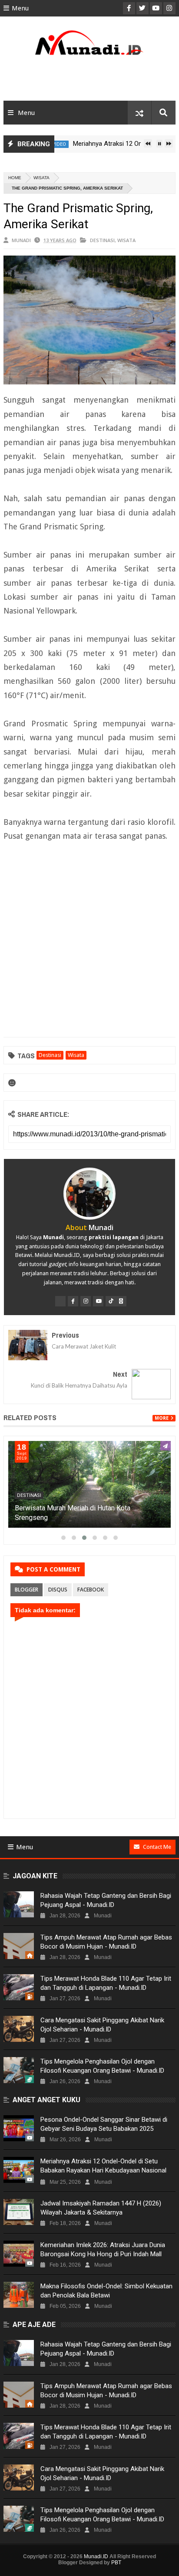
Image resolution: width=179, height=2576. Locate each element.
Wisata (41, 178)
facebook (91, 1590)
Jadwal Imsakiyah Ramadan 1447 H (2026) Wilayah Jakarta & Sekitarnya (101, 2208)
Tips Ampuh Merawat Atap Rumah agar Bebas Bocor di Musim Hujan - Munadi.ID (106, 1942)
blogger (27, 1590)
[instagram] (86, 1301)
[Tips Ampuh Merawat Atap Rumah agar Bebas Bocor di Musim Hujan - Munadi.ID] (19, 1946)
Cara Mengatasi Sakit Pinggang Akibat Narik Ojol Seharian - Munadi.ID (102, 2025)
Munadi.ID (96, 2556)
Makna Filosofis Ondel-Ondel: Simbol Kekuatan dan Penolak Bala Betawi (106, 2291)
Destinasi (102, 240)
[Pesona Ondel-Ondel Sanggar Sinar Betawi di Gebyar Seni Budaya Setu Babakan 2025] (19, 2128)
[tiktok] (111, 1301)
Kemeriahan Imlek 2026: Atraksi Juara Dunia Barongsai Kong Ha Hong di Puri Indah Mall (103, 2249)
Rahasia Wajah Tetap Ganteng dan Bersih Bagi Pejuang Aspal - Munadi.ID (106, 1900)
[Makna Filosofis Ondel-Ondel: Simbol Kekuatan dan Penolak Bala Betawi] (19, 2295)
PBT (116, 2563)
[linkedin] (121, 1301)
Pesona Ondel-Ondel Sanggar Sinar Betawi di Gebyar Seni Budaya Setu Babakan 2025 (104, 2124)
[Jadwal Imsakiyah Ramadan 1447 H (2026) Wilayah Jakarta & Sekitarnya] (19, 2212)
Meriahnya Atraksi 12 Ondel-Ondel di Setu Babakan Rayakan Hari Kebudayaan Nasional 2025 (103, 2170)
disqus (58, 1590)
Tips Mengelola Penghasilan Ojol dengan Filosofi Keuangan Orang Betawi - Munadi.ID (102, 2066)
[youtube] (98, 1301)
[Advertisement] (89, 81)
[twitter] (60, 1301)
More (162, 1418)
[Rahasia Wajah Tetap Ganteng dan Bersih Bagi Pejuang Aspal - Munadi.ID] (19, 1904)
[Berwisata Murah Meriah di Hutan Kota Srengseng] (89, 1484)
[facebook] (73, 1301)
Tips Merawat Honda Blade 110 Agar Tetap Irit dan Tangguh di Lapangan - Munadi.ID (106, 1983)
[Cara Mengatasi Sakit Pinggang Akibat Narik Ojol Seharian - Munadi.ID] (19, 2029)
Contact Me (157, 1847)
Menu (20, 8)
